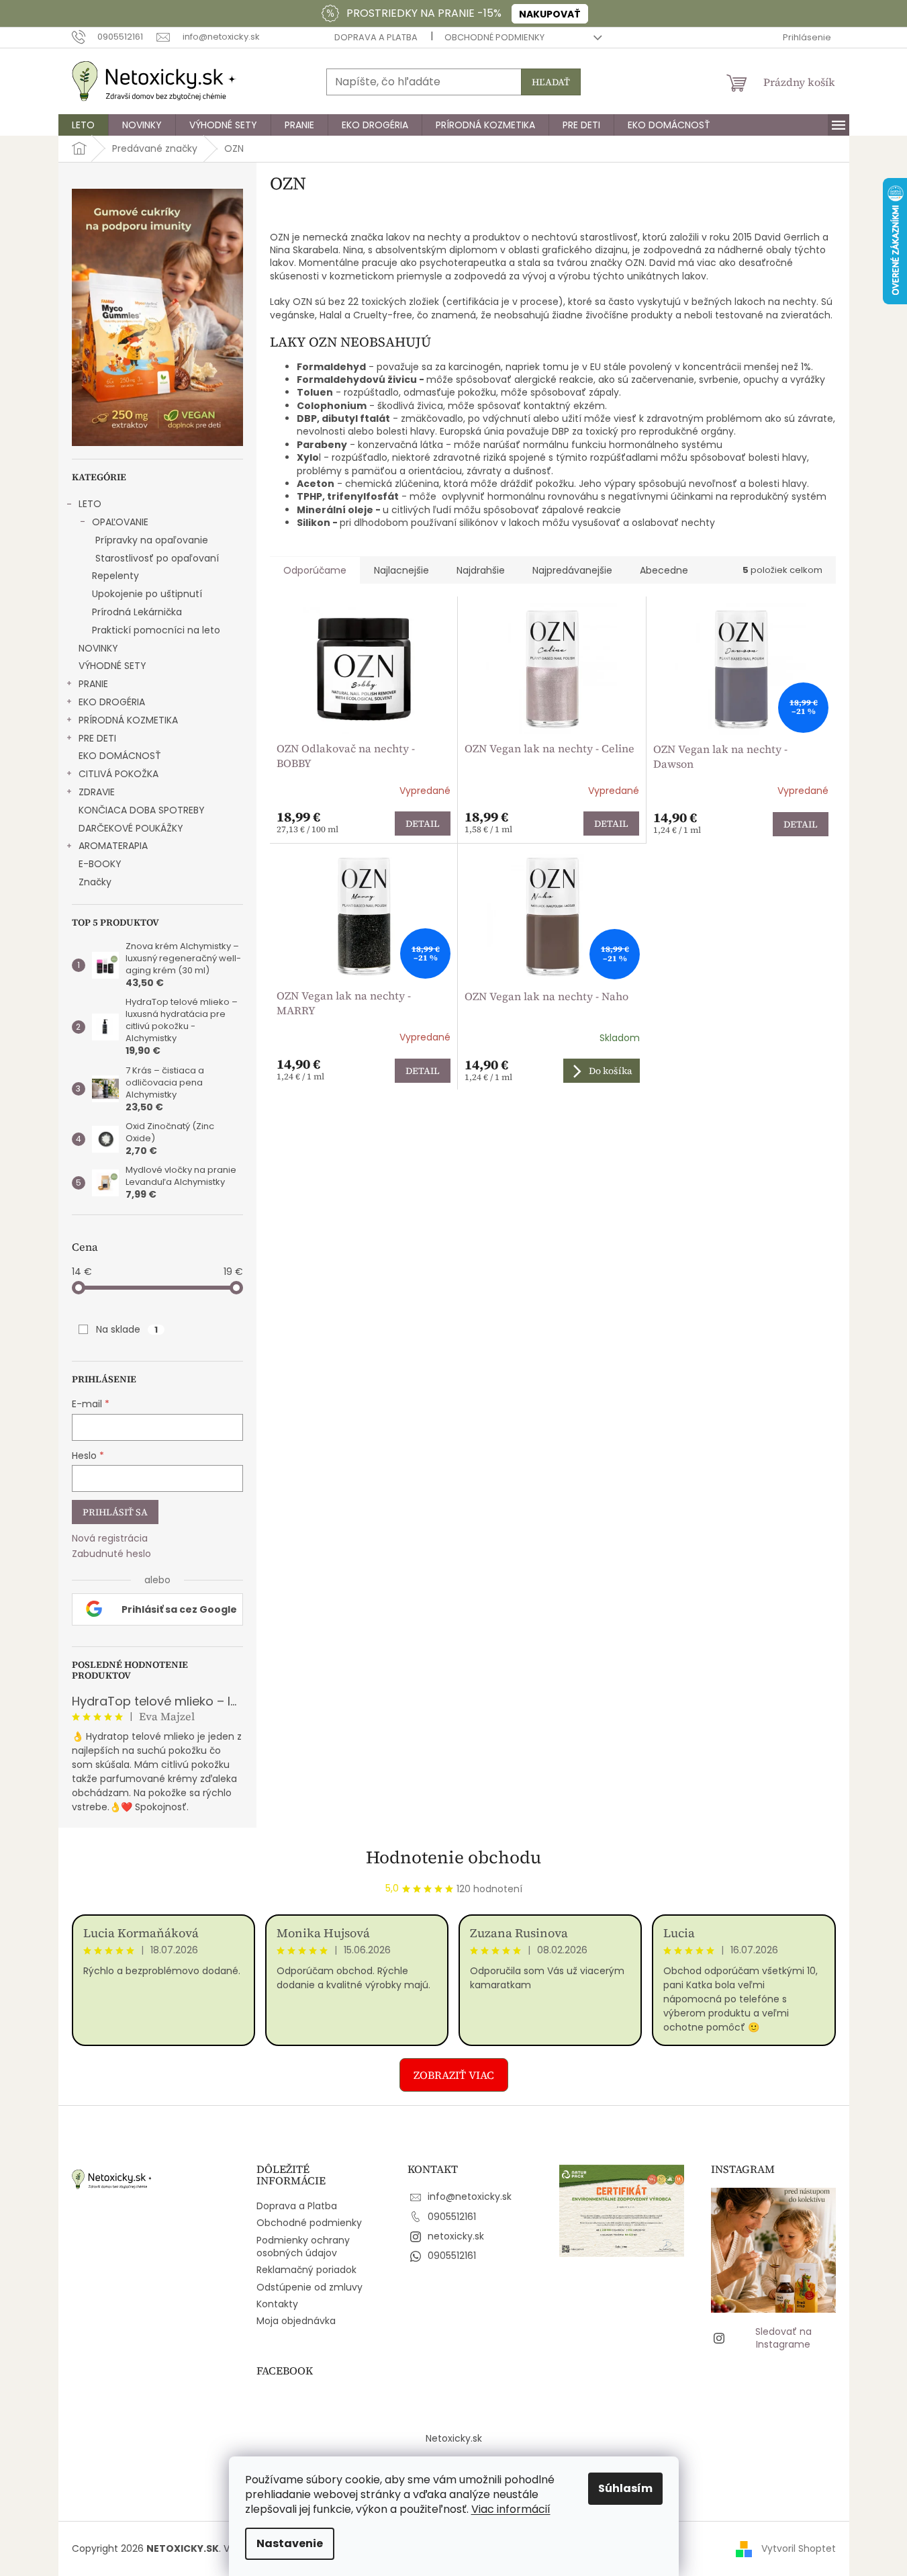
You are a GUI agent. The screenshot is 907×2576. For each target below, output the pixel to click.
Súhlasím (625, 2488)
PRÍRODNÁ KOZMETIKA (128, 720)
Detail (423, 824)
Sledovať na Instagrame (783, 2338)
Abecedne (664, 570)
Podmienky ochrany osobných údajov (303, 2247)
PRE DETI (97, 738)
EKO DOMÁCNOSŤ (120, 756)
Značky (95, 882)
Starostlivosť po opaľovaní (157, 558)
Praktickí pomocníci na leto (156, 630)
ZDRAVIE (97, 792)
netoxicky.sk (456, 2236)
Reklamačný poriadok (306, 2270)
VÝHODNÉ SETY (112, 666)
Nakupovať (550, 14)
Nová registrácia (110, 1539)
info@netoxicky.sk (470, 2196)
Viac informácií (511, 2509)
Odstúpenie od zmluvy (309, 2287)
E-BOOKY (100, 864)
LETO (90, 504)
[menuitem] (83, 125)
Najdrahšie (481, 570)
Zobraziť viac (454, 2075)
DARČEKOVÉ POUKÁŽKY (131, 828)
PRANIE (93, 684)
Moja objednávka (296, 2321)
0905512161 (452, 2217)
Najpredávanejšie (572, 570)
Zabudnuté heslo (111, 1554)
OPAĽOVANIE (120, 522)
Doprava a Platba (376, 37)
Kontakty (277, 2304)
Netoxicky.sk (454, 2438)
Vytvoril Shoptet (799, 2548)
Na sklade (127, 1329)
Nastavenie (290, 2543)
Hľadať (551, 82)
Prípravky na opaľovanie (152, 540)
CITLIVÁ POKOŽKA (118, 774)
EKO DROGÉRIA (112, 702)
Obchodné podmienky (494, 37)
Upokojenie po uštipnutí (147, 594)
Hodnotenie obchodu (453, 1857)
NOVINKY (98, 648)
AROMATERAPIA (113, 846)
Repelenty (115, 576)
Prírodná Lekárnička (137, 612)
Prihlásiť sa (115, 1512)
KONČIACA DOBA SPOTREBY (142, 810)
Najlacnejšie (401, 570)
